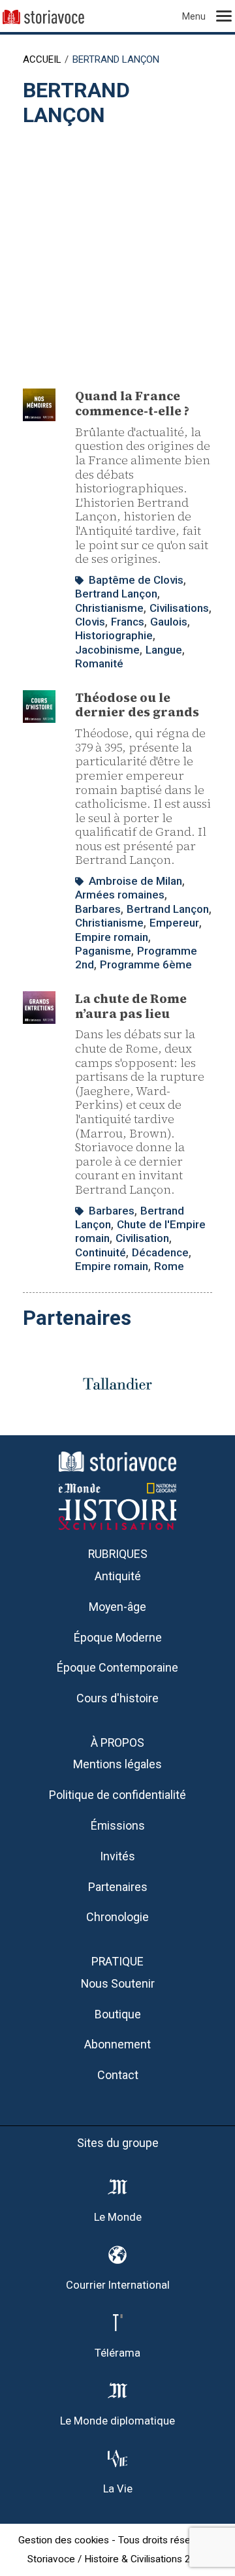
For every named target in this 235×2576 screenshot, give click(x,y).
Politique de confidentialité (117, 1795)
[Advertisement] (117, 251)
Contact (118, 2075)
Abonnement (117, 2044)
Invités (117, 1856)
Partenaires (118, 1887)
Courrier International (118, 2285)
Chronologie (117, 1917)
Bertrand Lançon (116, 594)
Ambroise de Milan (135, 881)
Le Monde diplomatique (117, 2421)
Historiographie (114, 635)
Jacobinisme (107, 650)
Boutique (118, 2014)
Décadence (160, 1252)
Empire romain (112, 937)
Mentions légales (117, 1764)
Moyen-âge (117, 1607)
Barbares (98, 909)
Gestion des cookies (64, 2540)
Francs (128, 622)
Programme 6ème (146, 964)
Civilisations (179, 608)
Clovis (90, 622)
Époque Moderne (118, 1637)
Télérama (117, 2353)
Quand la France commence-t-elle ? (132, 403)
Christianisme (109, 608)
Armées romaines (120, 895)
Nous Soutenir (118, 1983)
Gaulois (169, 622)
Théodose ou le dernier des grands (137, 705)
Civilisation (142, 1238)
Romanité (99, 663)
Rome (169, 1266)
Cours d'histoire (117, 1698)
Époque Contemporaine (117, 1667)
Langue (164, 650)
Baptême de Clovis (136, 580)
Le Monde (118, 2217)
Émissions (118, 1825)
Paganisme (103, 951)
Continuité (101, 1252)
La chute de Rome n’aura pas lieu (131, 1006)
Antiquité (118, 1576)
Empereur (174, 923)
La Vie (118, 2489)
